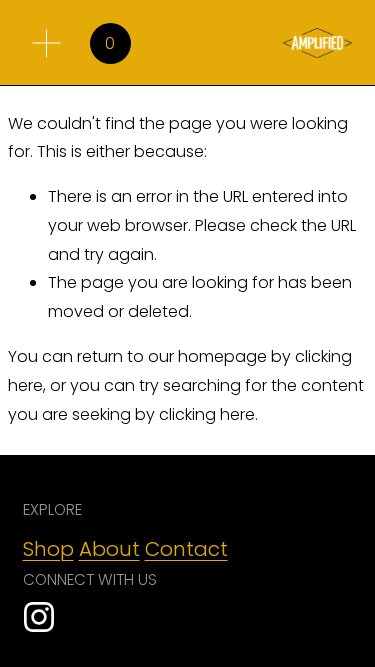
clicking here (207, 414)
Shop (48, 549)
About (109, 549)
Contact (186, 549)
